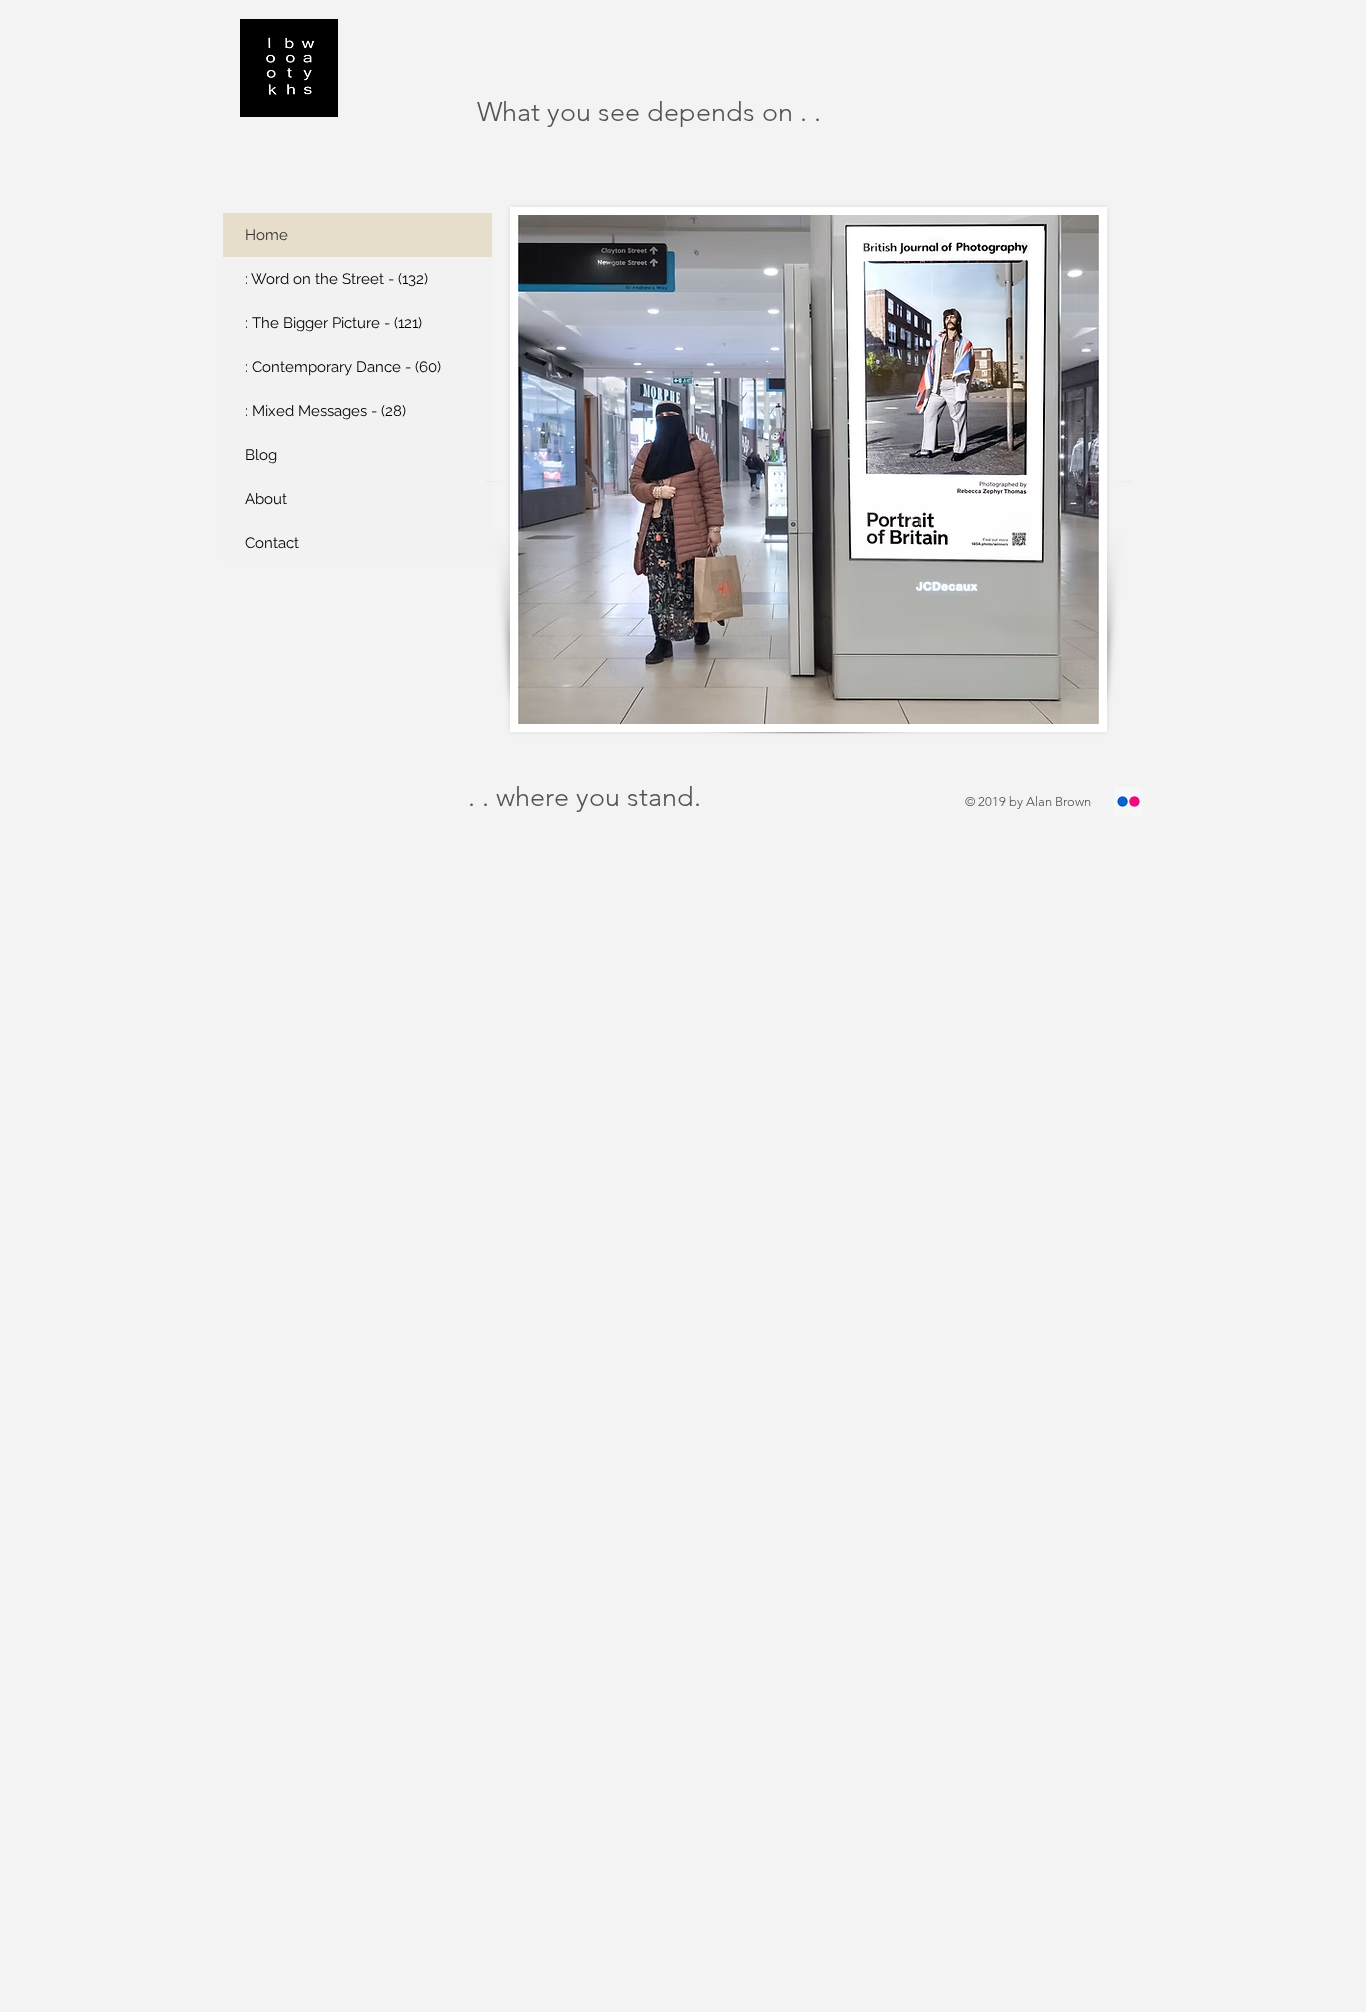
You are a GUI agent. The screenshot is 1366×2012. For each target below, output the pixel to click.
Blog (261, 455)
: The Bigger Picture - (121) (333, 323)
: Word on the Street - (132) (336, 279)
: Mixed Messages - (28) (325, 411)
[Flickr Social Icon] (1128, 801)
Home (266, 235)
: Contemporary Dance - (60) (343, 367)
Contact (272, 543)
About (266, 499)
